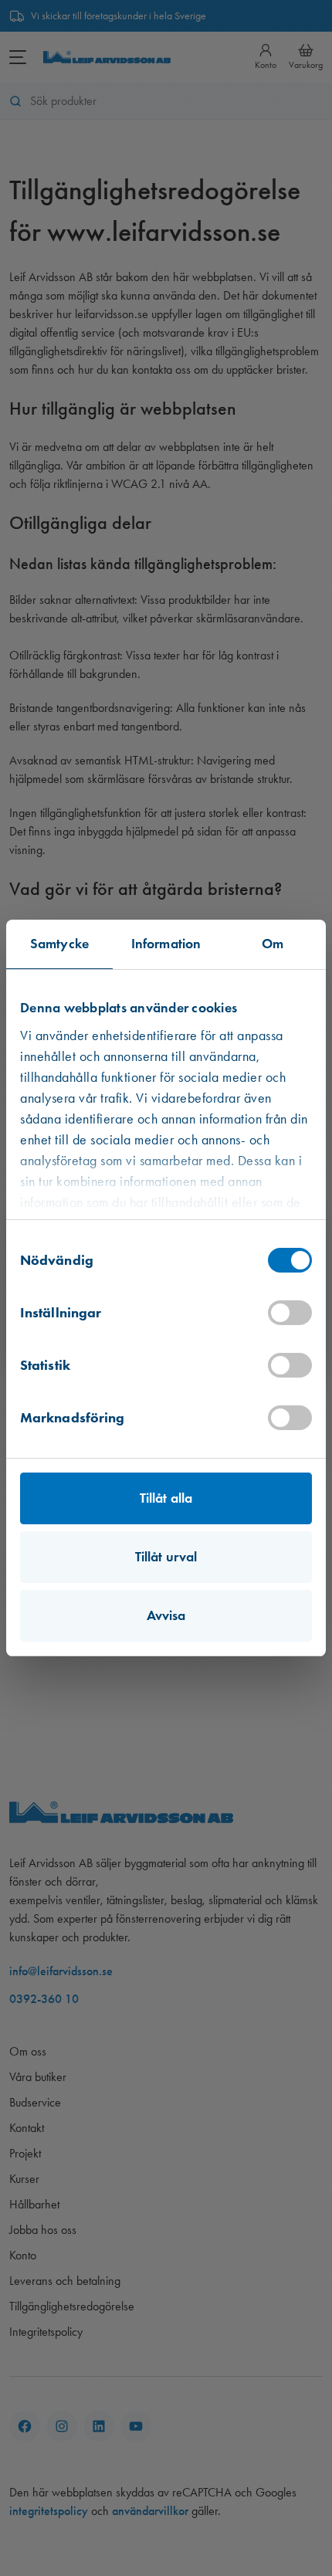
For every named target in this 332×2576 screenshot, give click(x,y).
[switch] (290, 1313)
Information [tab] (166, 944)
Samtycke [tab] (59, 944)
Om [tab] (273, 944)
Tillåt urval (166, 1557)
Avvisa (166, 1615)
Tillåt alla (166, 1498)
